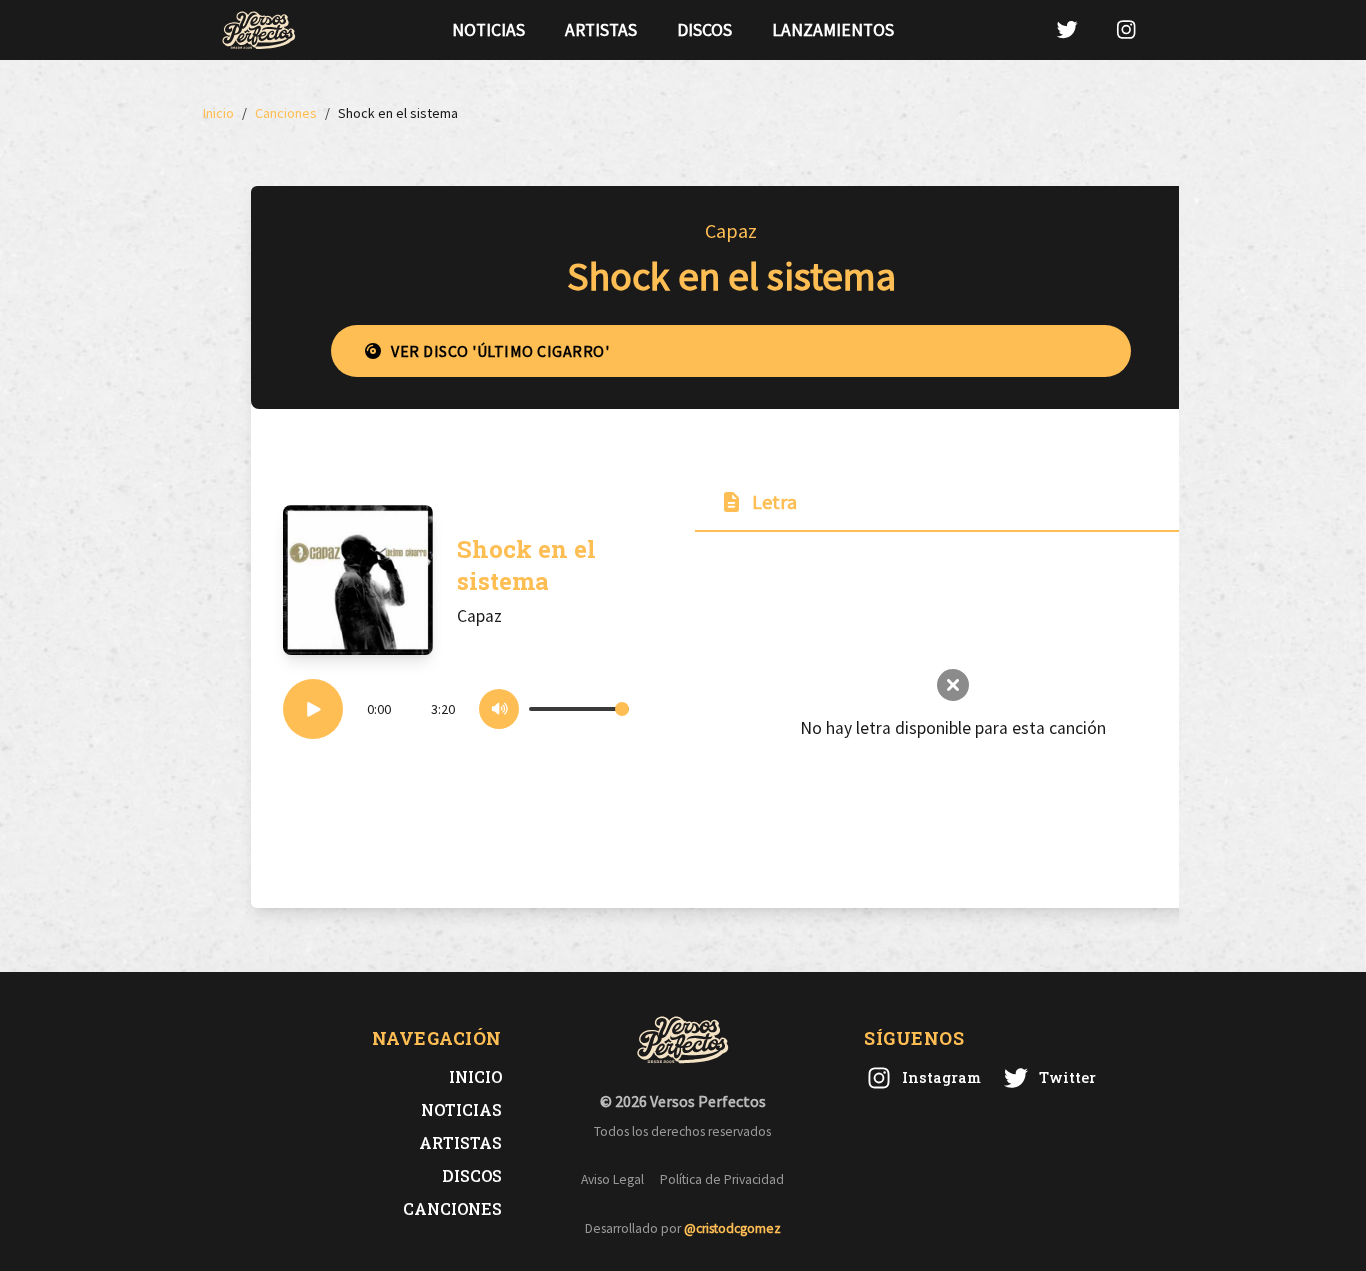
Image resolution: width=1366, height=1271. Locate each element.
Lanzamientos (833, 30)
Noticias (488, 30)
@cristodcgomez (732, 1228)
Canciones (452, 1208)
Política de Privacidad (722, 1179)
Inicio (475, 1076)
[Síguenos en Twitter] (1067, 29)
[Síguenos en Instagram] (1126, 29)
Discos (704, 30)
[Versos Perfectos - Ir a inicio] (259, 30)
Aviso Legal (612, 1179)
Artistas (601, 30)
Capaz (731, 230)
